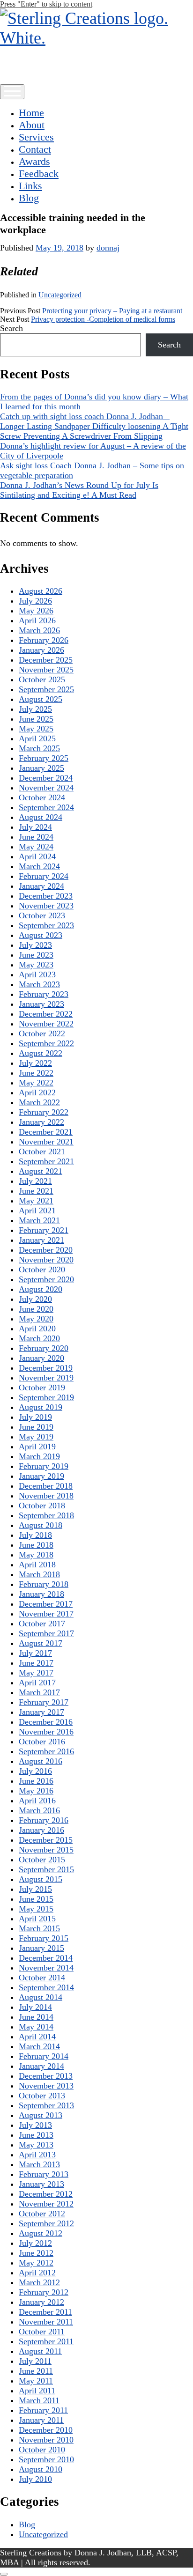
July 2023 (35, 945)
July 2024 (35, 827)
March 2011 (39, 2400)
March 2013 (39, 2164)
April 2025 (37, 738)
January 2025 (41, 768)
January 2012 (41, 2302)
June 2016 (36, 1781)
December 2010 (46, 2430)
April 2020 (37, 1329)
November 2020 (46, 1260)
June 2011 (36, 2371)
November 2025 (46, 670)
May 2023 (36, 965)
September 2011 (46, 2341)
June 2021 (36, 1191)
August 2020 (41, 1289)
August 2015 (41, 1879)
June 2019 (36, 1427)
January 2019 (41, 1476)
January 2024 (41, 886)
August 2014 (41, 1997)
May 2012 (36, 2263)
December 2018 (46, 1486)
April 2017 (37, 1683)
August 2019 (41, 1407)
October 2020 (42, 1270)
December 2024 (46, 778)
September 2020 (46, 1279)
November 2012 (46, 2204)
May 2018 (36, 1555)
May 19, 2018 (59, 248)
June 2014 (36, 2017)
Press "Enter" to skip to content (46, 4)
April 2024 (37, 856)
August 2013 (41, 2115)
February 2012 (44, 2292)
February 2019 (44, 1466)
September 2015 (46, 1869)
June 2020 (36, 1309)
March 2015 (39, 1928)
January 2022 (41, 1122)
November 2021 (46, 1142)
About (32, 125)
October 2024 (42, 797)
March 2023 (39, 984)
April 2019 (37, 1447)
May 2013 (36, 2145)
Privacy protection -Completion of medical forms (103, 319)
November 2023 (46, 906)
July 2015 (35, 1889)
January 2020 (41, 1358)
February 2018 (44, 1584)
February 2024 (44, 876)
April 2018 (37, 1565)
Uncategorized (60, 295)
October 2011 (42, 2332)
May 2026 (36, 611)
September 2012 (46, 2223)
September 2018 (46, 1515)
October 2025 (42, 679)
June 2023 (36, 955)
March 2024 (39, 866)
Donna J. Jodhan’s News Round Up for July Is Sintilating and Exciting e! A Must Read (79, 490)
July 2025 (35, 709)
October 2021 (42, 1151)
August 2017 (41, 1643)
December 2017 (46, 1604)
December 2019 (46, 1368)
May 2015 (36, 1909)
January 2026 (41, 650)
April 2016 (37, 1801)
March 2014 (39, 2046)
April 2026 (37, 620)
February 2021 (44, 1230)
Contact (35, 149)
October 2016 (42, 1742)
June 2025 (36, 719)
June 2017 (36, 1663)
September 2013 (46, 2105)
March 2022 (39, 1102)
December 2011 (45, 2312)
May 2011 (36, 2381)
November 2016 (46, 1732)
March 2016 (39, 1810)
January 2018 (41, 1594)
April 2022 (37, 1092)
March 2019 (39, 1456)
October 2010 (42, 2450)
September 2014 (46, 1987)
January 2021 (41, 1240)
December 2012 (46, 2194)
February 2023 (44, 994)
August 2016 (41, 1761)
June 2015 (36, 1899)
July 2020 (35, 1299)
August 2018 (41, 1525)
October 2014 (42, 1978)
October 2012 (42, 2214)
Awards (34, 161)
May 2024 (36, 847)
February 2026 (44, 640)
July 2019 (35, 1417)
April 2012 (37, 2273)
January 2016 (41, 1830)
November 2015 (46, 1850)
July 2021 (35, 1181)
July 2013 (35, 2125)
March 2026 (39, 630)
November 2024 (46, 788)
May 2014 (36, 2027)
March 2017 (39, 1692)
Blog (29, 198)
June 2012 (36, 2253)
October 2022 (42, 1033)
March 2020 (39, 1338)
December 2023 (46, 896)
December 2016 (46, 1722)
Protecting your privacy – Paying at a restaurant (112, 311)
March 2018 (39, 1574)
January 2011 (41, 2420)
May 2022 (36, 1083)
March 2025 (39, 748)
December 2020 (46, 1250)
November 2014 (46, 1968)
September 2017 (46, 1633)
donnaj (108, 248)
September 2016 (46, 1751)
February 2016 (44, 1820)
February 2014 (44, 2056)
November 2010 (46, 2440)
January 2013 (41, 2184)
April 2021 (37, 1210)
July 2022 (35, 1063)
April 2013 (37, 2155)
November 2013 (46, 2086)
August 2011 (40, 2351)
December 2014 (46, 1958)
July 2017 (35, 1653)
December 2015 (46, 1840)
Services (36, 137)
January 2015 (41, 1948)
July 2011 (35, 2361)
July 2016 (35, 1771)
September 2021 (46, 1161)
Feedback (39, 173)
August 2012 (41, 2233)
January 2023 (41, 1004)
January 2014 (41, 2066)
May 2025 (36, 729)
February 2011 (43, 2410)
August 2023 (41, 935)
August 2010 (41, 2469)
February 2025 (44, 758)
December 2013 (46, 2076)
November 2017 (46, 1614)
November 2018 (46, 1496)
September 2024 (46, 807)
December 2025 (46, 660)
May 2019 (36, 1437)
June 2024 (36, 837)
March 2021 (39, 1220)
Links (30, 186)
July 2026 (35, 601)
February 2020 (44, 1348)
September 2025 (46, 689)
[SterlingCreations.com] (96, 38)
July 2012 (35, 2243)
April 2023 (37, 974)
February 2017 (44, 1702)
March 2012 (39, 2282)
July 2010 (35, 2479)
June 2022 (36, 1073)
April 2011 (37, 2391)
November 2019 (46, 1378)
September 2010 (46, 2459)
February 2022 (44, 1112)
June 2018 (36, 1545)
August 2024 (41, 817)
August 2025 (41, 699)
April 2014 (37, 2037)
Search (11, 328)
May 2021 (36, 1201)
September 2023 (46, 925)
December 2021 (46, 1132)
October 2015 (42, 1860)
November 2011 (46, 2322)
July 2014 (35, 2007)
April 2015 (37, 1919)
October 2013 (42, 2096)
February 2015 (44, 1938)
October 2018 (42, 1506)
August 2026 (41, 591)
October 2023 (42, 915)
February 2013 (44, 2174)
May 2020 (36, 1319)
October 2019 (42, 1388)
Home (31, 113)
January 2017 (41, 1712)
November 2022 (46, 1024)
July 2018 (35, 1535)
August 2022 (41, 1053)
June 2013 (36, 2135)
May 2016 (36, 1791)
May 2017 (36, 1673)
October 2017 (42, 1624)
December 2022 (46, 1014)
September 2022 (46, 1043)
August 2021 (41, 1171)
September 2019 (46, 1397)
